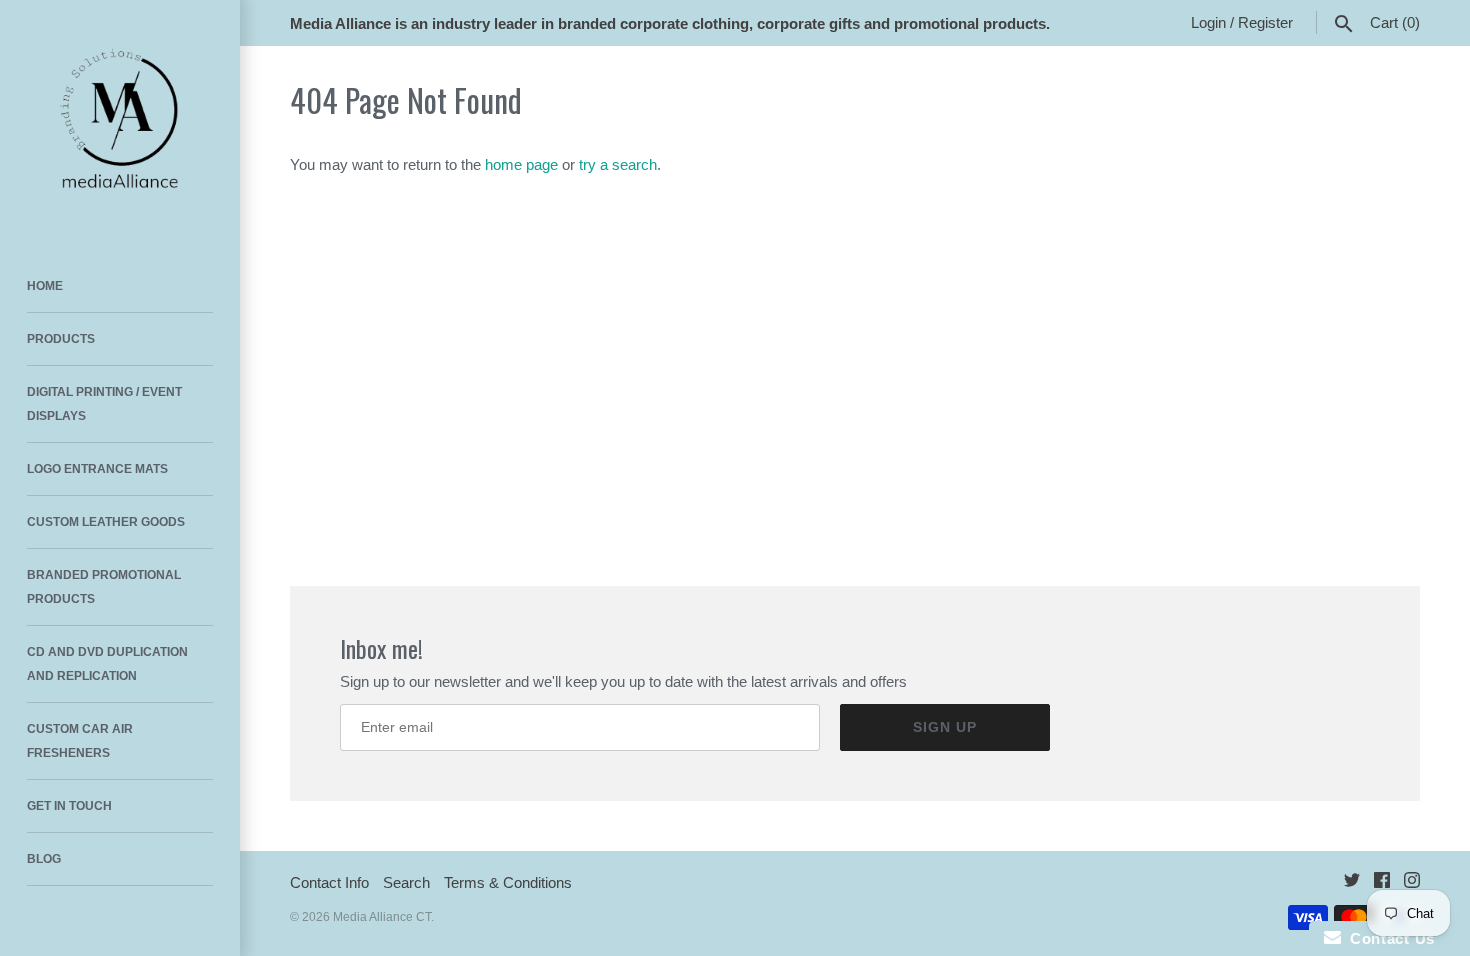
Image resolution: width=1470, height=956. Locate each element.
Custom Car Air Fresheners (80, 741)
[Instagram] (1412, 883)
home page (521, 164)
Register (1265, 22)
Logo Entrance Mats (97, 469)
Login (1208, 22)
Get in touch (69, 806)
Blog (44, 859)
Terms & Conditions (508, 882)
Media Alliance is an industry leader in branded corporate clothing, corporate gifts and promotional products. (670, 23)
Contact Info (329, 882)
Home (45, 286)
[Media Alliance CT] (120, 120)
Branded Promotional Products (104, 587)
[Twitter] (1352, 883)
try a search (618, 164)
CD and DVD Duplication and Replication (107, 664)
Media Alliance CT (382, 917)
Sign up (945, 727)
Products (61, 339)
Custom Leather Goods (106, 522)
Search (406, 882)
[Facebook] (1382, 883)
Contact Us (1388, 938)
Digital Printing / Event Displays (104, 404)
